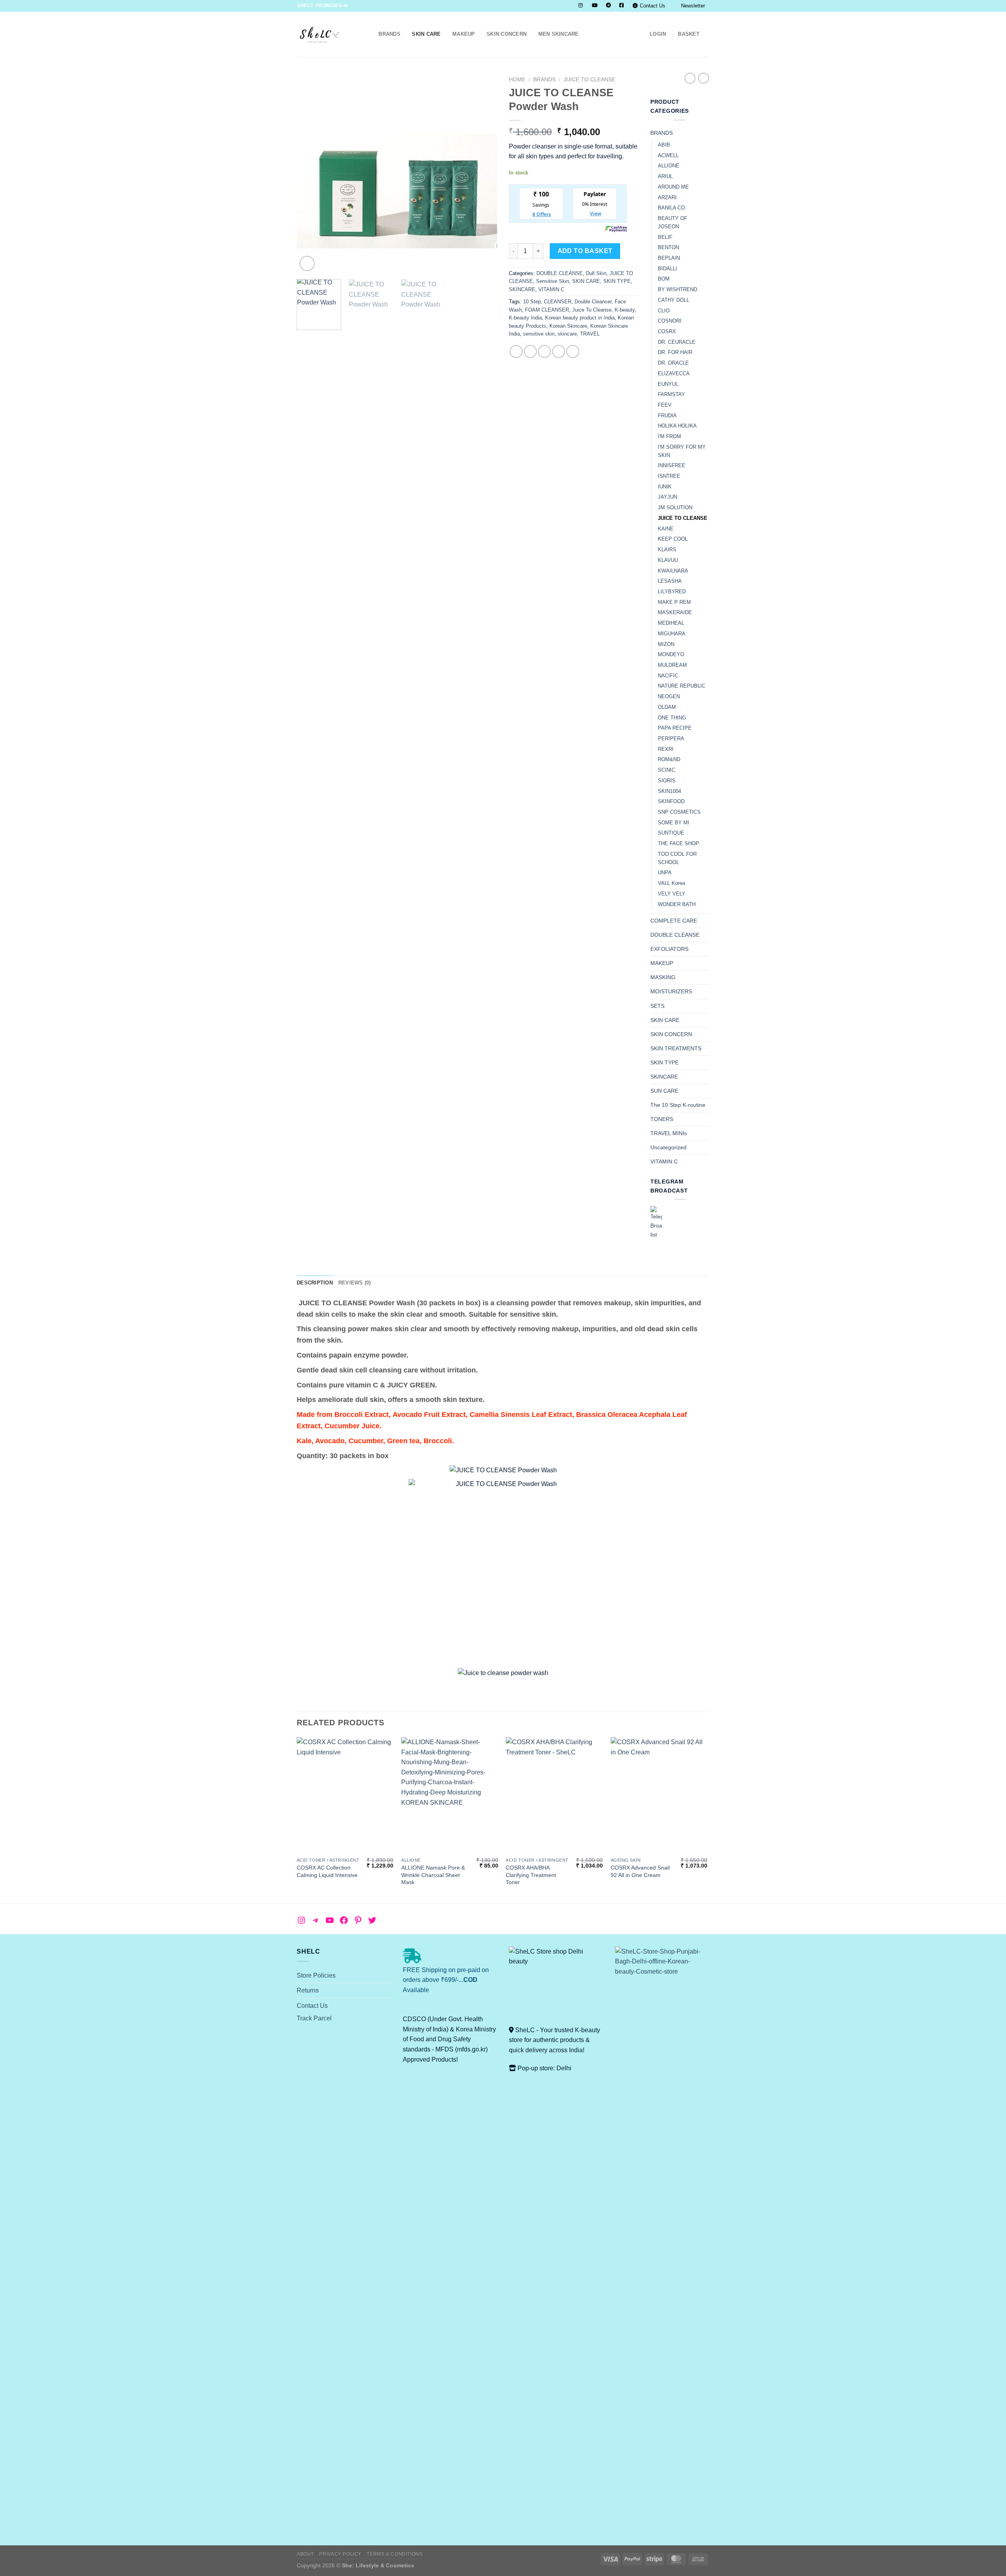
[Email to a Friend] (544, 351)
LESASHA (670, 581)
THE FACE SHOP (678, 843)
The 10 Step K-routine (678, 1105)
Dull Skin (596, 273)
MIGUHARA (672, 634)
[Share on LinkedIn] (573, 351)
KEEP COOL (673, 539)
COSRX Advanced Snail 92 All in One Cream (640, 1871)
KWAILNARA (673, 571)
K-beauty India (525, 318)
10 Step (532, 302)
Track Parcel (314, 2018)
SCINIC (666, 770)
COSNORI (670, 321)
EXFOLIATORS (669, 949)
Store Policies (316, 1975)
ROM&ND (669, 759)
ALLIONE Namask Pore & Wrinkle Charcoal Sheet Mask (433, 1875)
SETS (657, 1006)
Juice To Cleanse (592, 310)
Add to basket (585, 251)
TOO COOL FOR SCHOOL (677, 858)
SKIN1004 (669, 791)
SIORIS (667, 781)
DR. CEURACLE (677, 342)
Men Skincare (559, 34)
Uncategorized (668, 1147)
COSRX (667, 331)
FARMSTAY (671, 394)
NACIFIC (668, 676)
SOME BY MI (674, 823)
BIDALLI (667, 269)
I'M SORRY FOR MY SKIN (682, 451)
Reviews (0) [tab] (355, 1283)
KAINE (666, 529)
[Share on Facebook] (516, 351)
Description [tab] (315, 1283)
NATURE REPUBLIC (682, 686)
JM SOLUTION (675, 507)
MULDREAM (672, 665)
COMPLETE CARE (674, 921)
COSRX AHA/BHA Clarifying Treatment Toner (531, 1875)
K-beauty (625, 310)
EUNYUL (668, 384)
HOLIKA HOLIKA (677, 426)
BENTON (668, 247)
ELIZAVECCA (674, 373)
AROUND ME (673, 187)
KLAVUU (668, 560)
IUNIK (665, 487)
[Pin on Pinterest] (559, 351)
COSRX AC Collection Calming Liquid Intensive (327, 1871)
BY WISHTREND (677, 289)
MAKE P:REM (674, 602)
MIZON (666, 644)
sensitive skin (539, 334)
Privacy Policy (340, 2554)
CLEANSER (558, 302)
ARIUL (665, 176)
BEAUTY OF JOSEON (673, 222)
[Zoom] (307, 263)
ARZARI (667, 197)
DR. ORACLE (673, 363)
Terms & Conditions (395, 2554)
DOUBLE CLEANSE (560, 273)
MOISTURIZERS (671, 991)
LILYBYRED (672, 592)
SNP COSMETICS (679, 812)
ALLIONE (669, 166)
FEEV (665, 405)
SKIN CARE (426, 34)
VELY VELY (672, 894)
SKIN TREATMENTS (676, 1048)
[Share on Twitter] (530, 351)
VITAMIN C (551, 289)
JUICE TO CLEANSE (589, 80)
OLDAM (667, 707)
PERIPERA (671, 738)
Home (517, 80)
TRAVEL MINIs (669, 1133)
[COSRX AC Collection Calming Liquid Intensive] (345, 1795)
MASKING (663, 977)
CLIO (664, 311)
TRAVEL (590, 334)
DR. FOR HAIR (675, 352)
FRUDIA (667, 416)
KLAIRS (667, 550)
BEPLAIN (669, 258)
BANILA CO (671, 208)
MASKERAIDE (675, 612)
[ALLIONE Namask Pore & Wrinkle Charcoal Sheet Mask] (450, 1795)
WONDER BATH (677, 904)
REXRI (666, 749)
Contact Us (653, 6)
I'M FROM (669, 436)
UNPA (665, 872)
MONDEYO (671, 654)
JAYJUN (667, 497)
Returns (308, 1990)
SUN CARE (664, 1091)
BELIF (665, 237)
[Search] (370, 34)
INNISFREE (672, 465)
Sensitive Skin (553, 281)
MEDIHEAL (671, 623)
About (305, 2554)
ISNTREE (669, 476)
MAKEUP (464, 34)
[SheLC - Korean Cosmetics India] (326, 34)
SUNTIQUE (671, 833)
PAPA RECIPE (675, 728)
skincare (567, 334)
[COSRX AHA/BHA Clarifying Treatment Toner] (554, 1795)
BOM (664, 279)
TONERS (662, 1119)
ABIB (664, 145)
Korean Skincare (568, 326)
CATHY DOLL (674, 300)
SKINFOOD (671, 801)
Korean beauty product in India (580, 318)
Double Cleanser (593, 302)
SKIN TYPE (617, 281)
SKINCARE (522, 289)
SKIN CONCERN (507, 34)
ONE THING (672, 718)
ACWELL (668, 155)
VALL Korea (671, 883)
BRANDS (389, 34)
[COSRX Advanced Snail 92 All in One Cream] (659, 1795)
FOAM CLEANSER (547, 310)
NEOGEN (669, 696)
